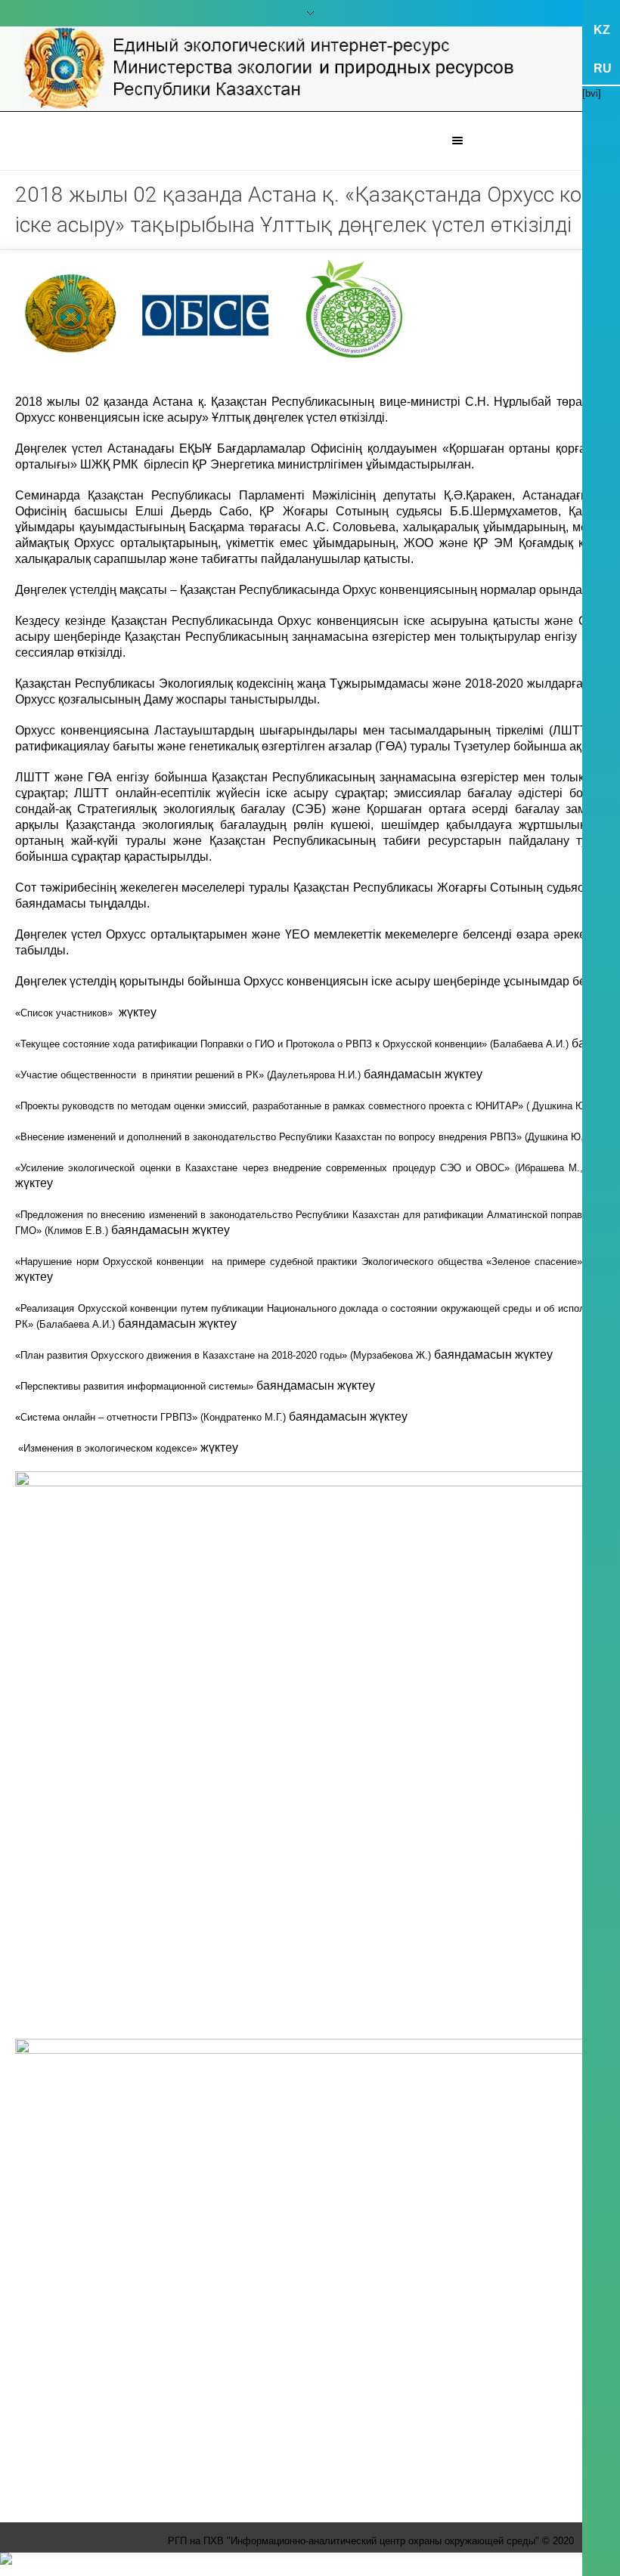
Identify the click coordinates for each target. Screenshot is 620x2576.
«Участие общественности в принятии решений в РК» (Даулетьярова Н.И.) (189, 1075)
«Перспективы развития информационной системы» (136, 1386)
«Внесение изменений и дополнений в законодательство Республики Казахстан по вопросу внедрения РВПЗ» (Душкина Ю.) (302, 1137)
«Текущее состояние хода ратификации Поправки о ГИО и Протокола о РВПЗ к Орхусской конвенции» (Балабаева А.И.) (293, 1044)
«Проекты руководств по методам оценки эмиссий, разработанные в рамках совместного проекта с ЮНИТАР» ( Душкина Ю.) (305, 1106)
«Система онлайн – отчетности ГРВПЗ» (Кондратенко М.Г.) (152, 1417)
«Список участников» (67, 1013)
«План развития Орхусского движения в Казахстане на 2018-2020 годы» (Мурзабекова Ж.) (225, 1355)
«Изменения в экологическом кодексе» (108, 1448)
